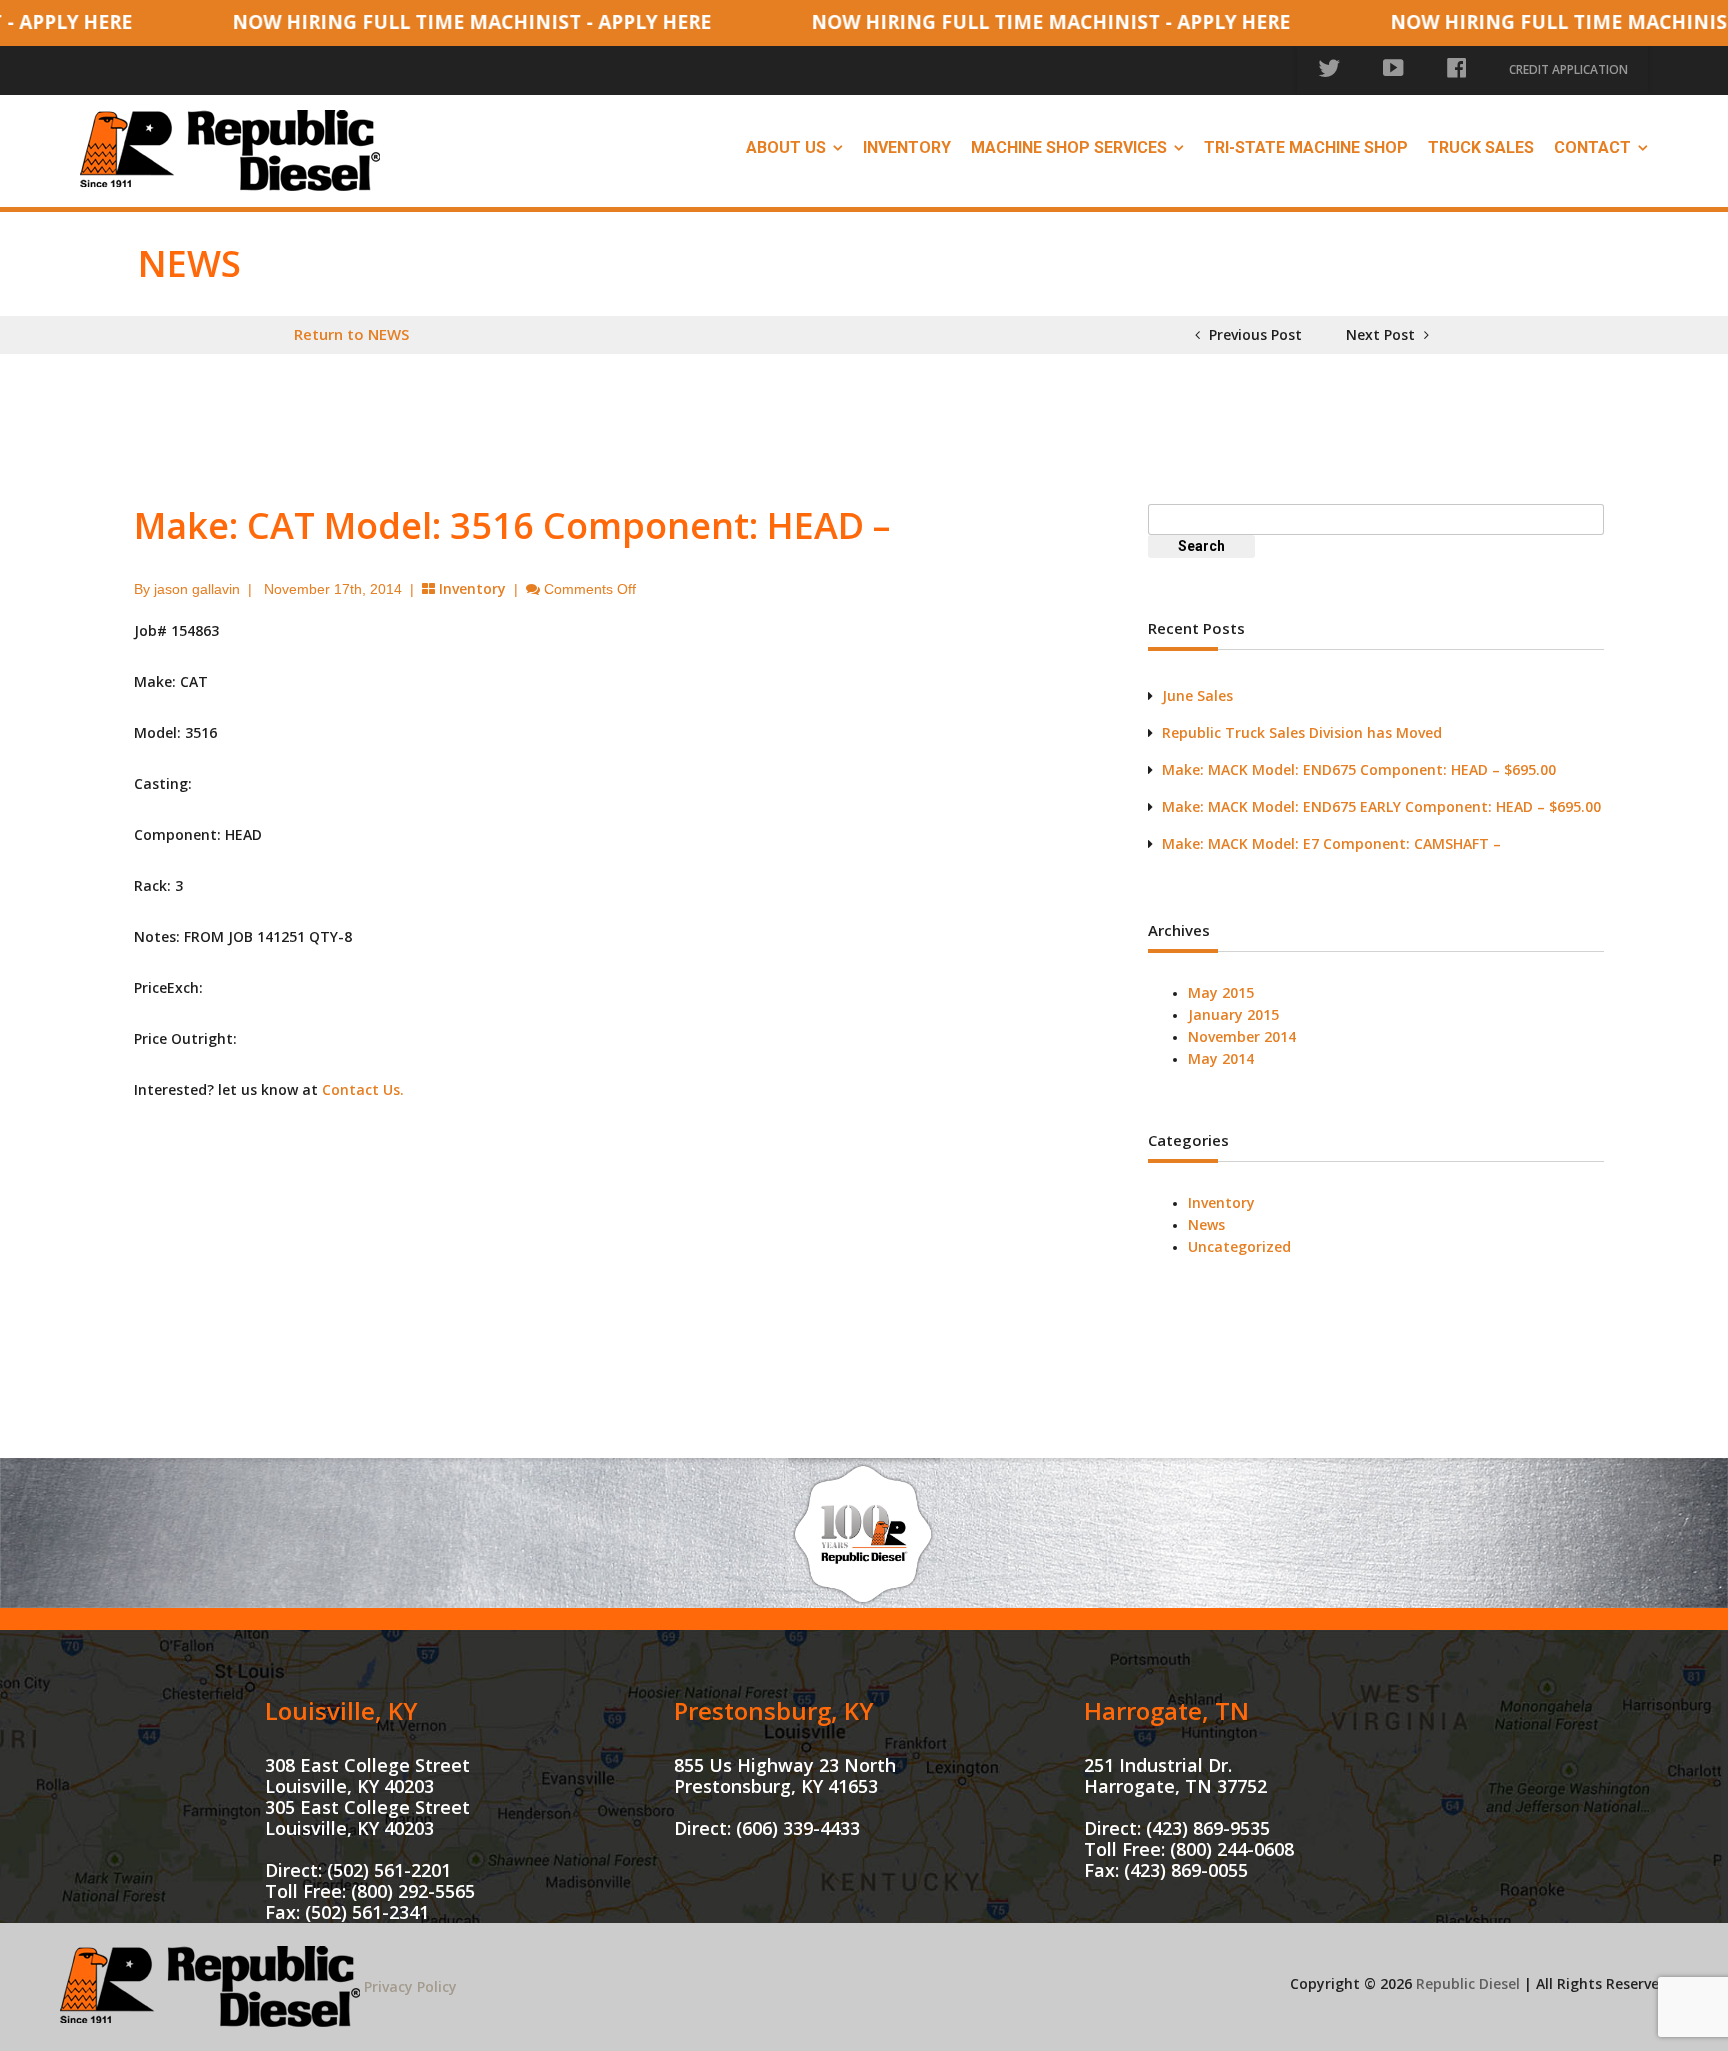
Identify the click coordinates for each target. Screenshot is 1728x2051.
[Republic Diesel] (230, 148)
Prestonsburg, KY (774, 1710)
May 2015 (1221, 992)
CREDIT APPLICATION (1568, 69)
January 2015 (1233, 1014)
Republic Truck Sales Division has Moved (1302, 732)
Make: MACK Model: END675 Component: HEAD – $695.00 (1359, 769)
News (1206, 1224)
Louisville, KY (341, 1710)
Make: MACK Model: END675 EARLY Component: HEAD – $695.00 (1381, 806)
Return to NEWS (351, 334)
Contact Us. (363, 1089)
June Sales (1197, 695)
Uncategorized (1239, 1246)
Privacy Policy (410, 1986)
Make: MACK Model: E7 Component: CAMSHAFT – (1331, 843)
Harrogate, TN (1166, 1710)
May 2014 (1221, 1058)
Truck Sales (1481, 147)
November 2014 (1242, 1036)
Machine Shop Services (1069, 147)
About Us (786, 147)
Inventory (907, 147)
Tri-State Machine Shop (1306, 147)
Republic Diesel (1468, 1983)
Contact (1592, 147)
